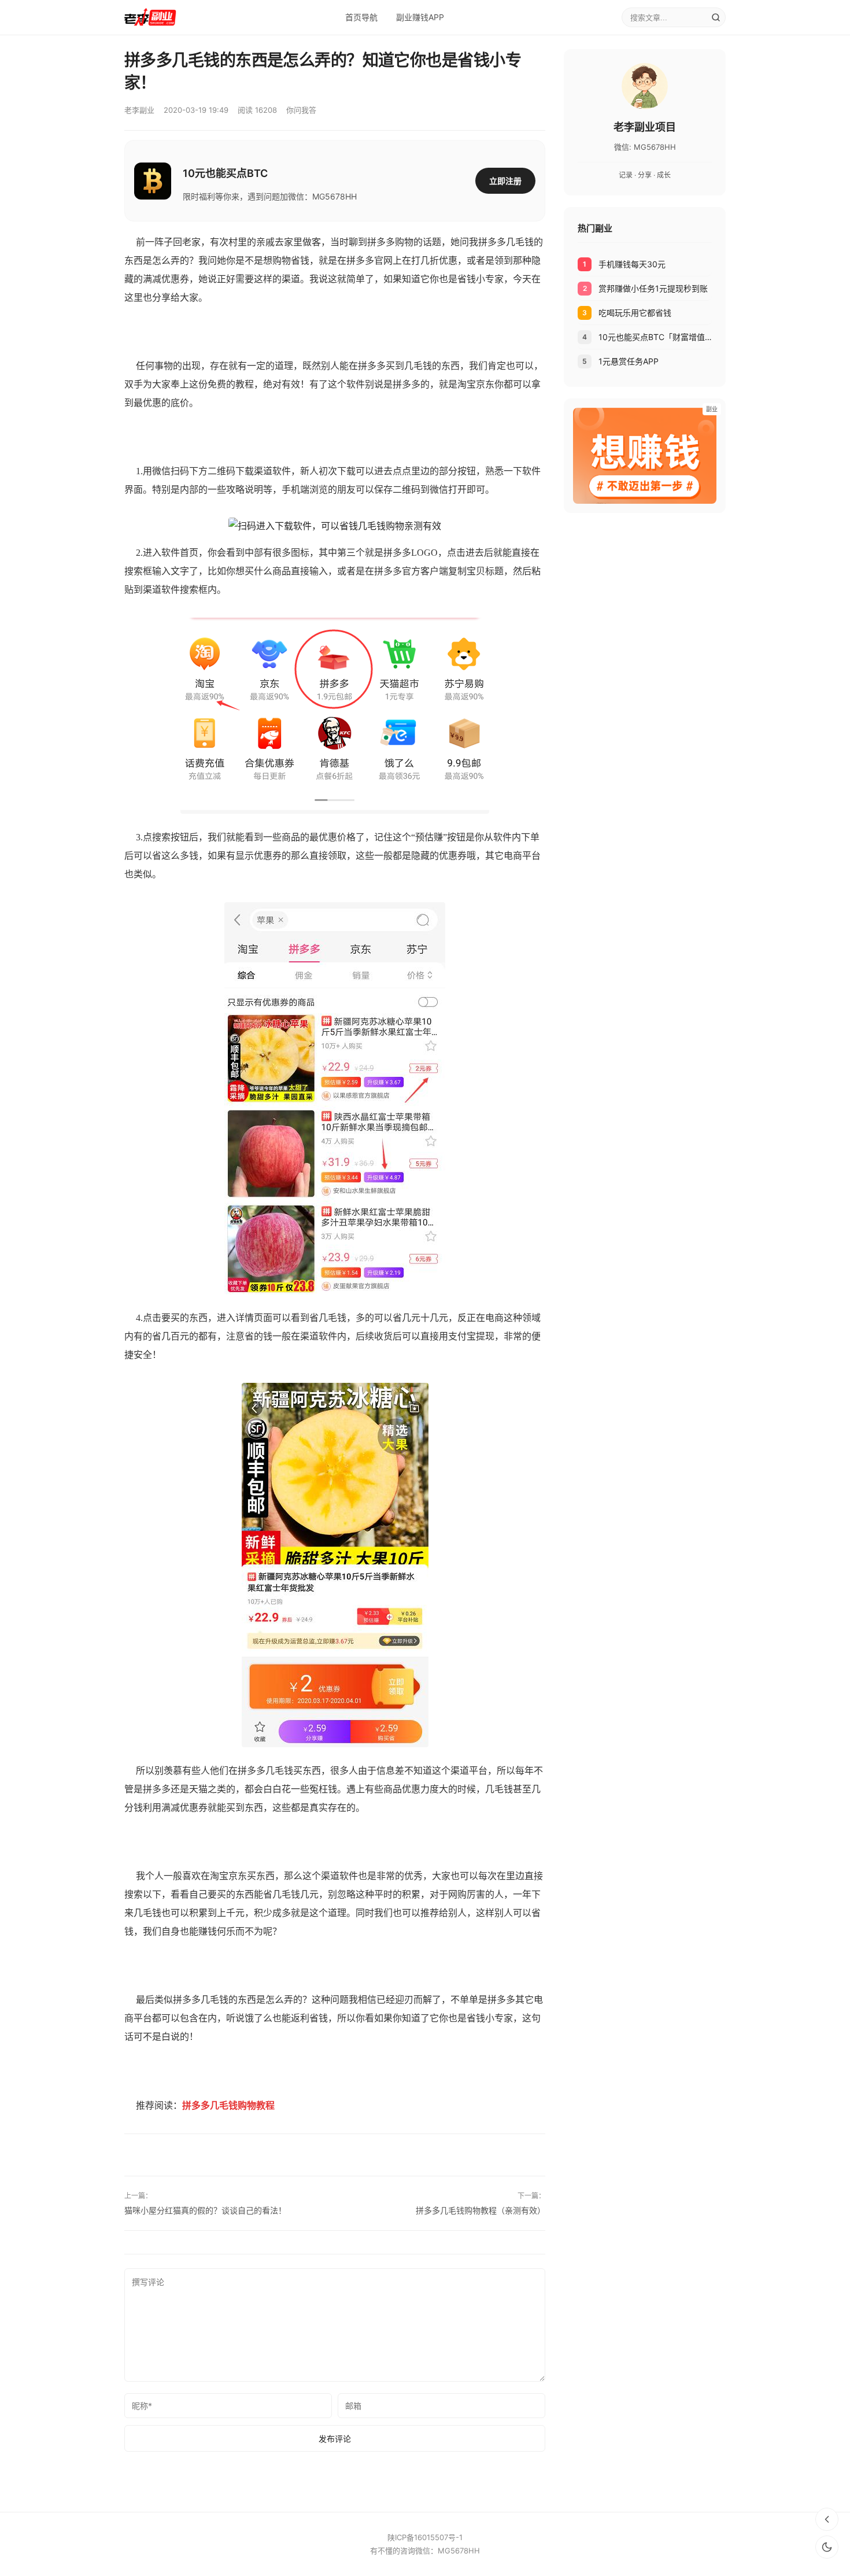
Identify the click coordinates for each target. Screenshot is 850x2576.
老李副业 (139, 110)
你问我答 (301, 110)
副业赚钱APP (420, 17)
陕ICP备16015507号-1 (425, 2537)
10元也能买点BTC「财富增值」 (655, 337)
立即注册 (505, 181)
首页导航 (361, 17)
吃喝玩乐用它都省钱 (635, 313)
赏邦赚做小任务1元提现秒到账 (653, 288)
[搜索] (716, 17)
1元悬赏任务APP (629, 361)
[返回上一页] (827, 2519)
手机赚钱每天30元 (632, 264)
